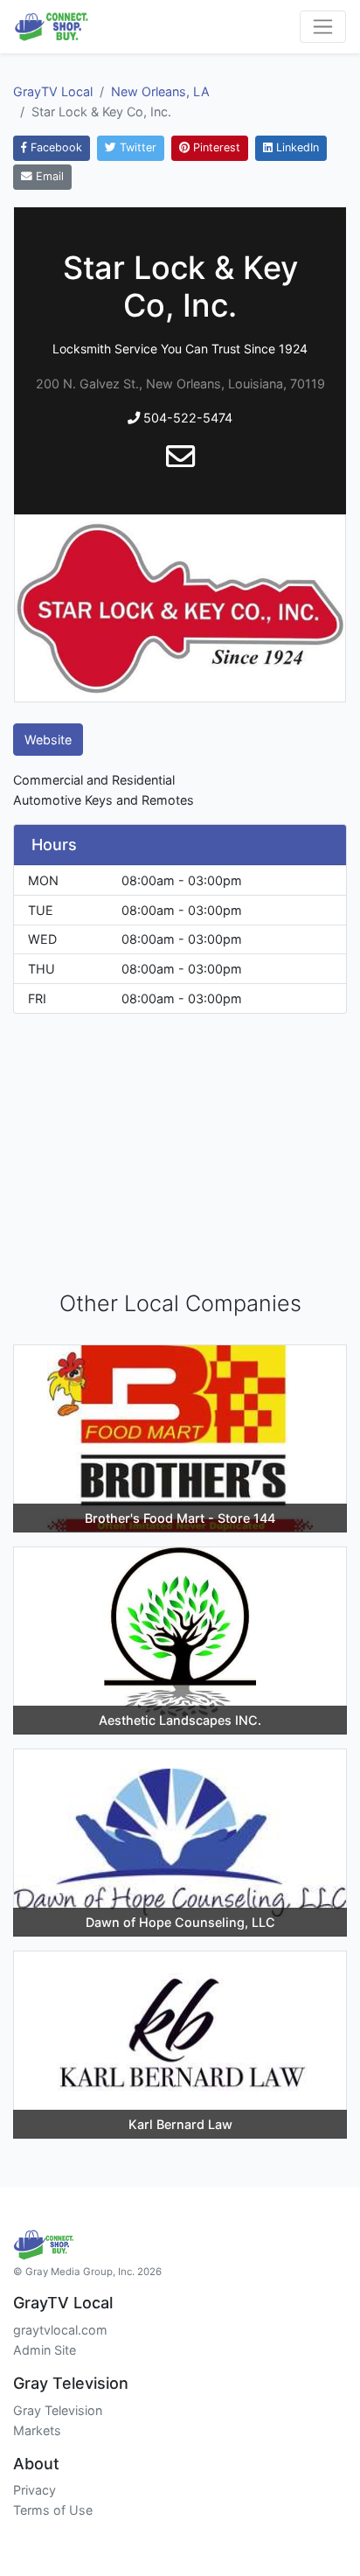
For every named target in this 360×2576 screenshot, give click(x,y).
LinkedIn (296, 147)
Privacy (35, 2490)
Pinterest (215, 147)
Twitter (136, 147)
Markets (37, 2430)
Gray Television (58, 2410)
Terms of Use (53, 2510)
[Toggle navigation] (323, 27)
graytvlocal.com (60, 2330)
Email (48, 176)
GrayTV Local (53, 91)
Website (48, 740)
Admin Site (45, 2350)
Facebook (55, 147)
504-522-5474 (186, 418)
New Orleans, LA (160, 91)
